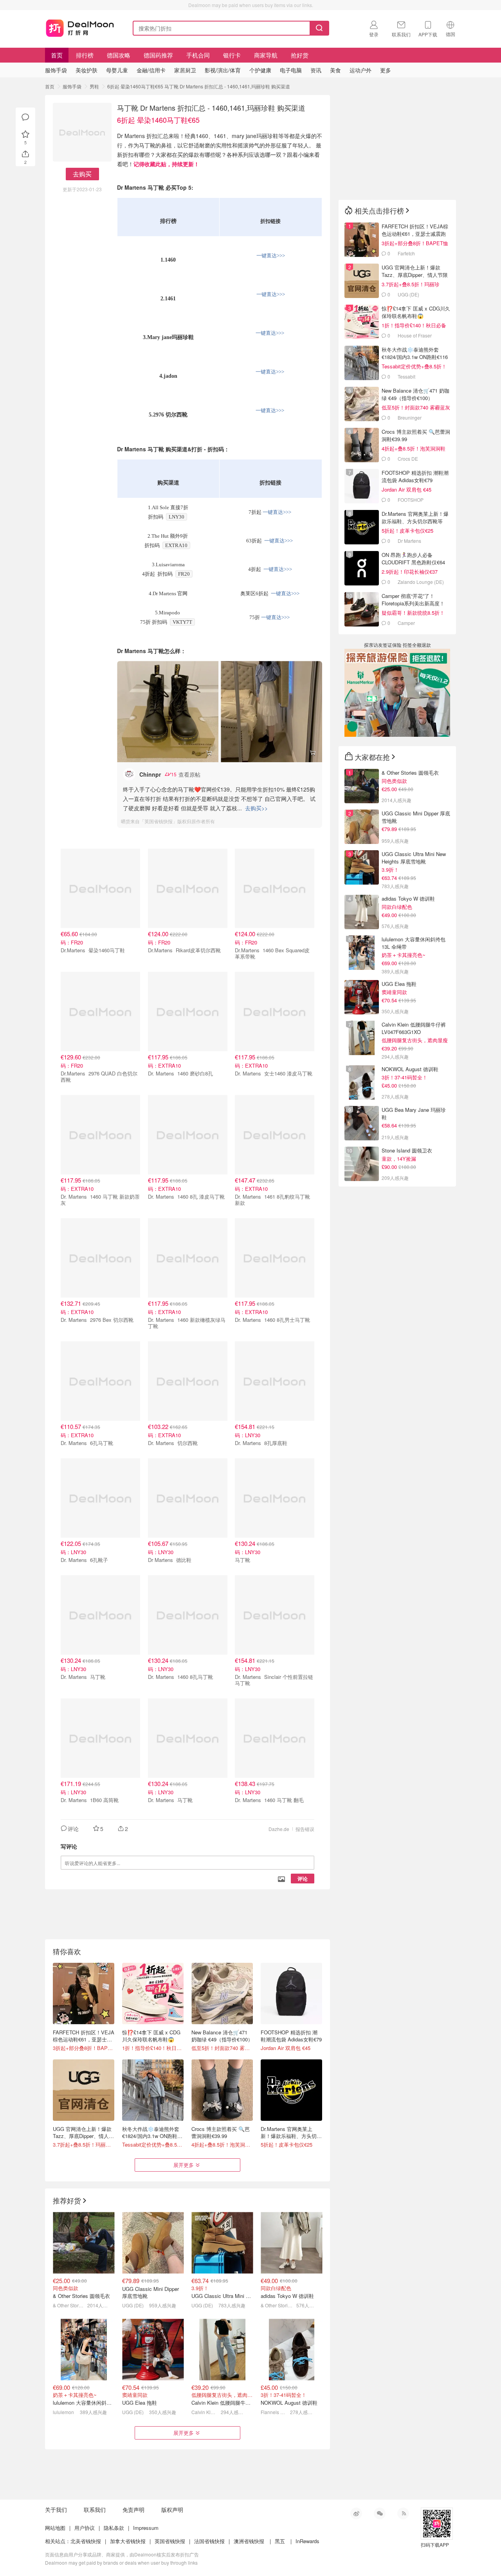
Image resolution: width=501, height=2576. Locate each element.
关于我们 (56, 2510)
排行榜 (85, 55)
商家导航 (266, 55)
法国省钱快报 (209, 2541)
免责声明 (133, 2510)
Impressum (146, 2528)
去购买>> (256, 808)
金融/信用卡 (151, 70)
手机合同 (198, 55)
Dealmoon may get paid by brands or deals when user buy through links (121, 2563)
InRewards (307, 2541)
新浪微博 (356, 2513)
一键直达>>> (271, 256)
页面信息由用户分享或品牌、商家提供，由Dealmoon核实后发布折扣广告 (122, 2554)
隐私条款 (114, 2528)
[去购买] (168, 712)
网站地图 (55, 2528)
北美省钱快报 (86, 2541)
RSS (403, 2513)
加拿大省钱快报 (128, 2541)
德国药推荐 (158, 55)
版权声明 (172, 2510)
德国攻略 (119, 55)
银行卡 (232, 55)
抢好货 (300, 55)
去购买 (82, 174)
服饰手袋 (72, 86)
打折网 (80, 27)
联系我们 (95, 2510)
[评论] (25, 117)
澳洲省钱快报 (249, 2541)
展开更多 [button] (184, 2165)
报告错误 (305, 1829)
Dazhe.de (279, 1829)
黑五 (280, 2541)
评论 (303, 1879)
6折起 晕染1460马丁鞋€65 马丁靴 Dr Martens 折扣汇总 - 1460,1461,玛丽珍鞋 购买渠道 (199, 86)
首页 (57, 55)
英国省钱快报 (170, 2541)
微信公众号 (380, 2513)
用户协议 (85, 2528)
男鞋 (94, 86)
